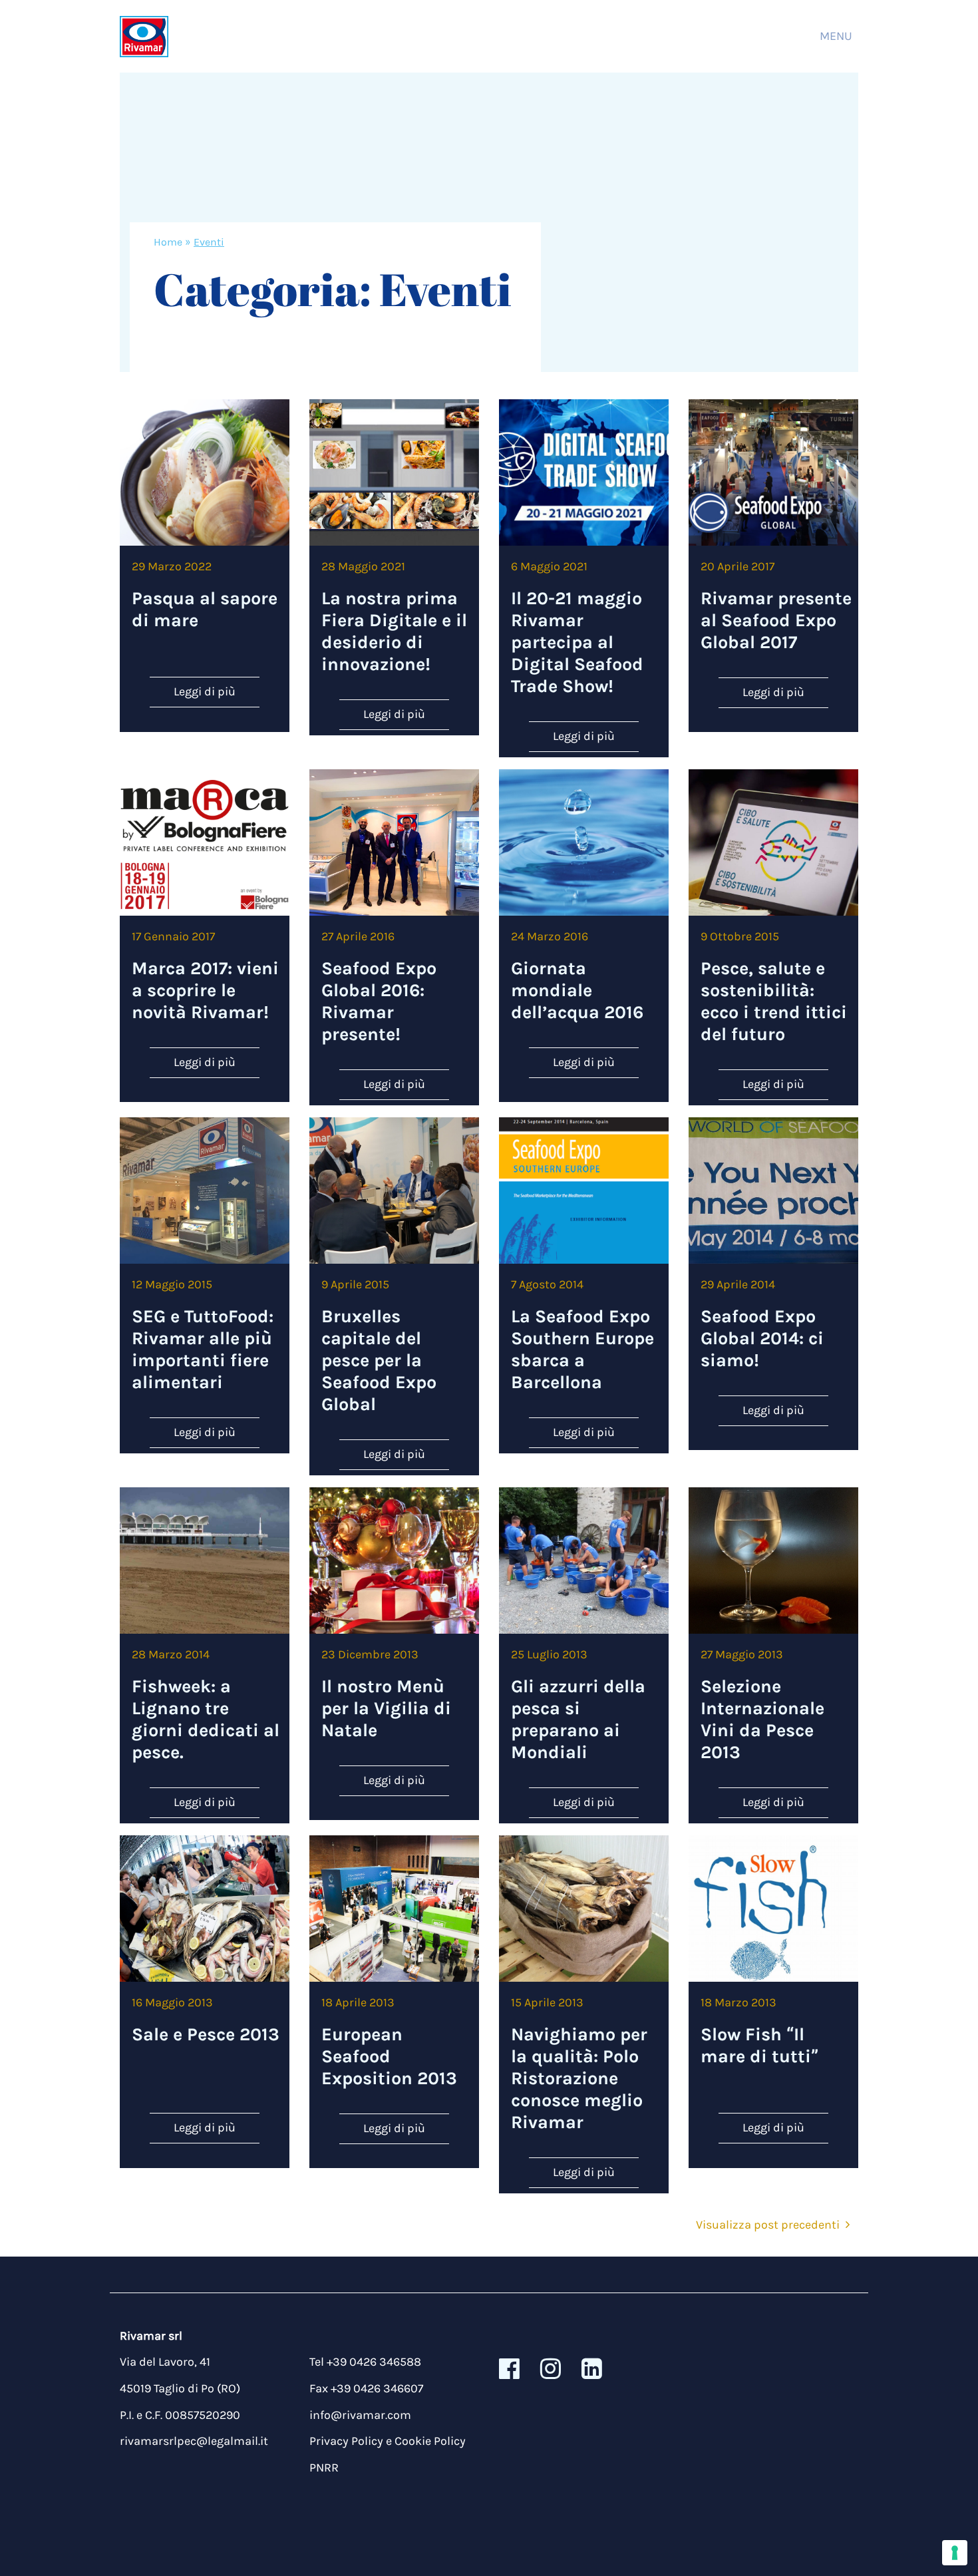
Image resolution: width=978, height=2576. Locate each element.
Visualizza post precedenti (768, 2225)
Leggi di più (205, 691)
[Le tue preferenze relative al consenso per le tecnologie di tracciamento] (955, 2553)
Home (168, 242)
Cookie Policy (430, 2441)
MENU (836, 36)
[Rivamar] (144, 36)
